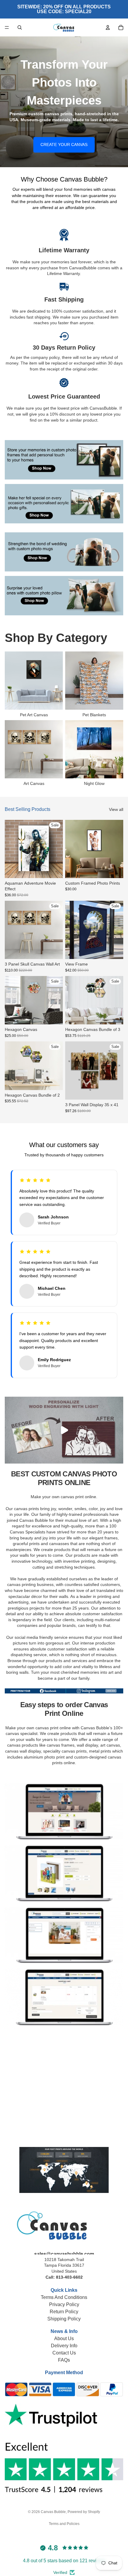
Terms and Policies (64, 2524)
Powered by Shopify (84, 2512)
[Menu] (7, 27)
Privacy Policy (64, 2304)
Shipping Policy (64, 2319)
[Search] (20, 27)
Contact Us (64, 2353)
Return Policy (64, 2312)
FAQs (64, 2360)
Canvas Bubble (53, 2512)
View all (116, 809)
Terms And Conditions (64, 2297)
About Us (64, 2338)
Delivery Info (64, 2346)
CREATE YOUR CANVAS (64, 145)
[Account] (108, 27)
